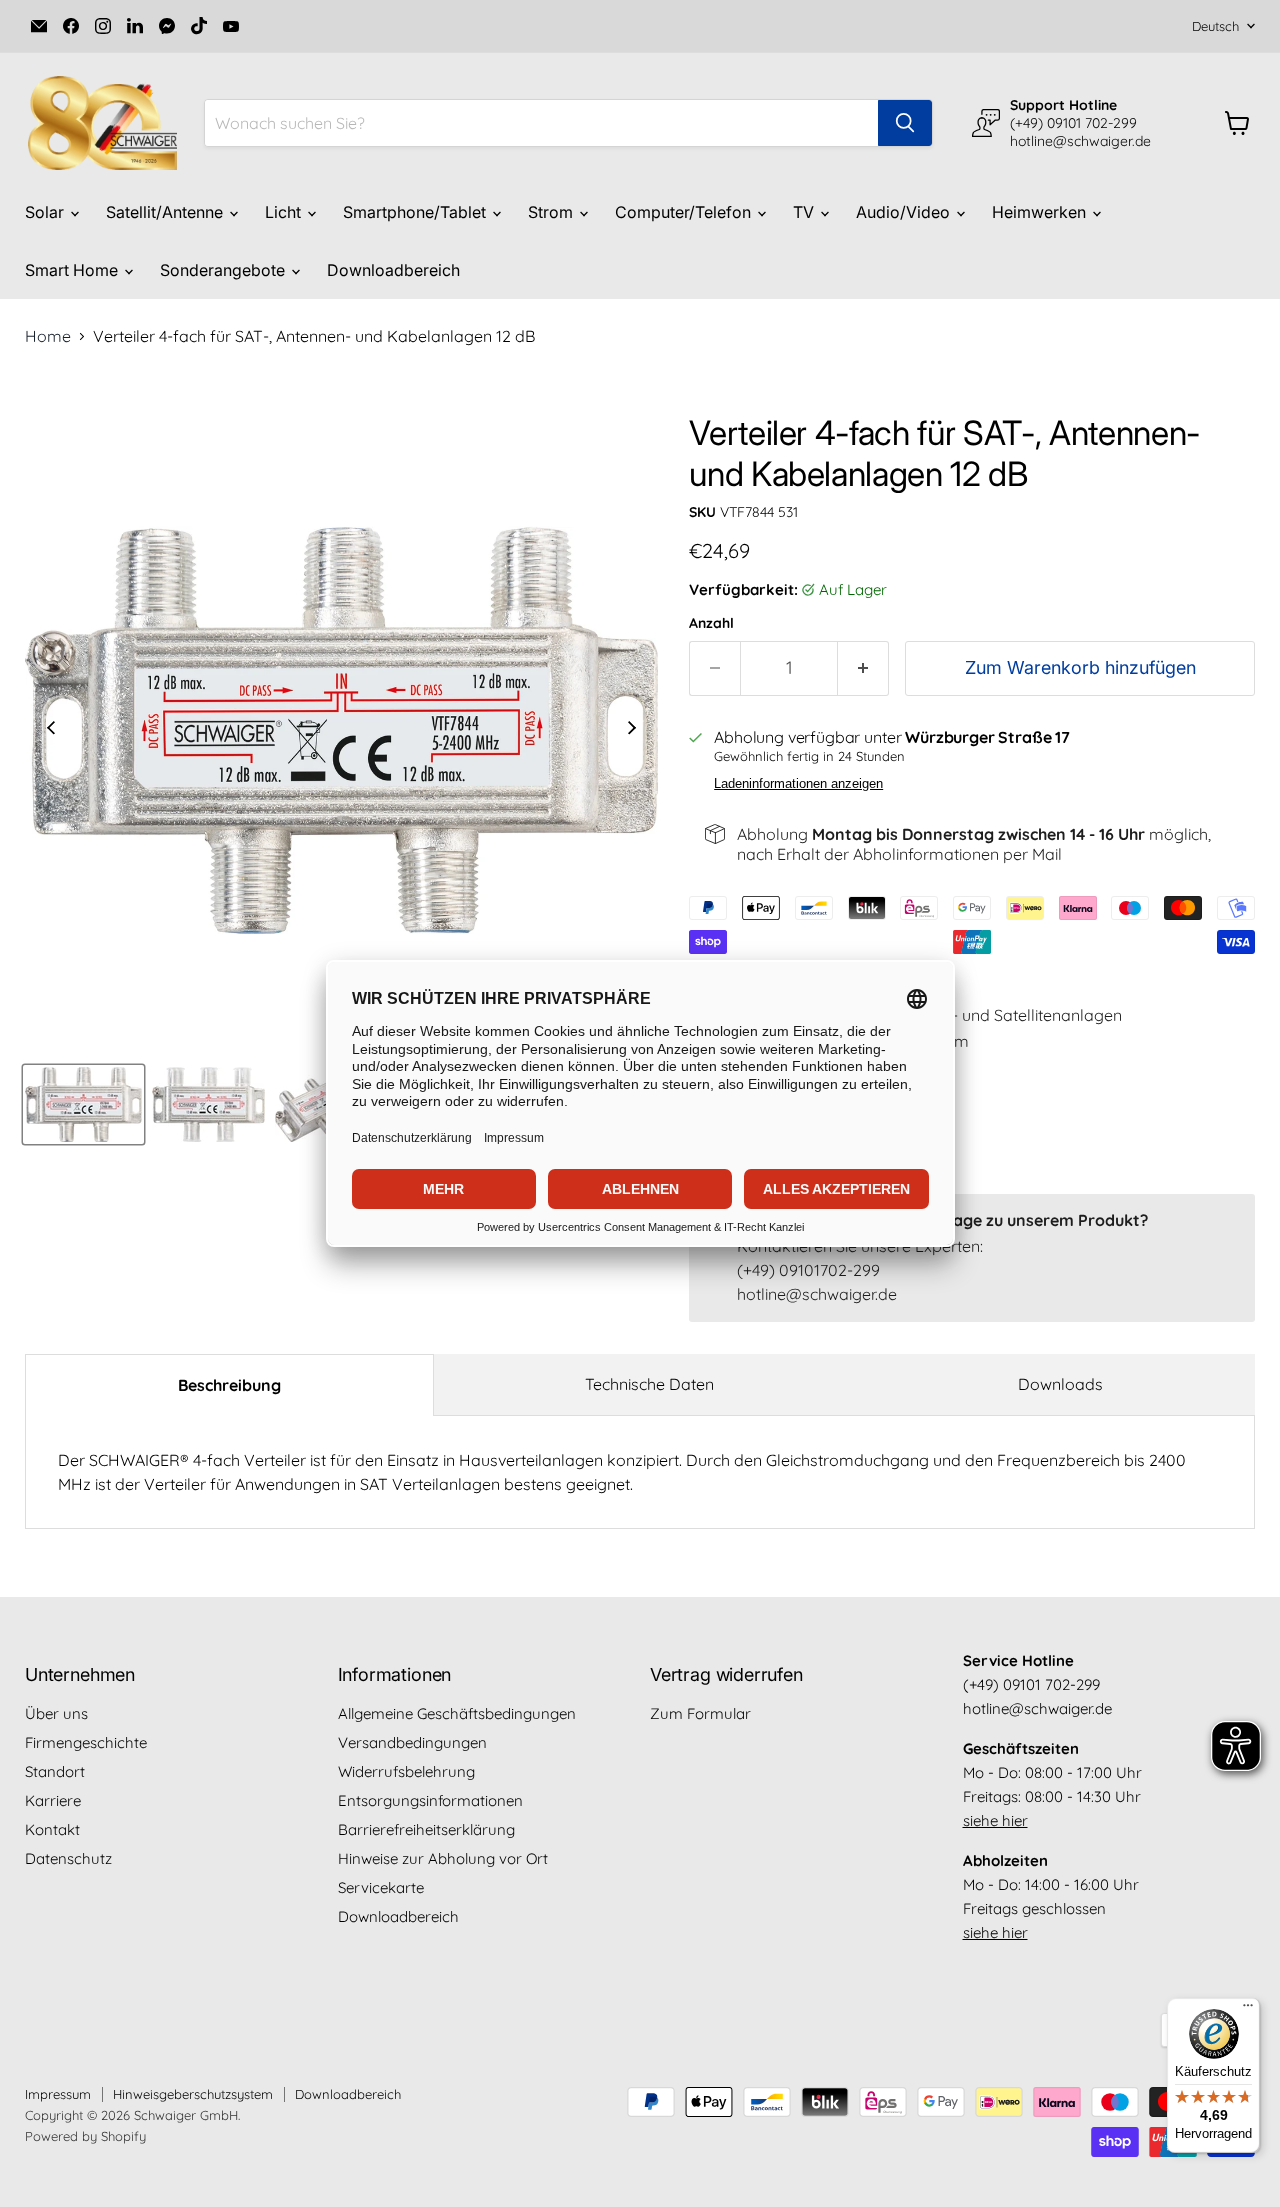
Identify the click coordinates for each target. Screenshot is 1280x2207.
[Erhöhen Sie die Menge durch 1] (863, 668)
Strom (552, 212)
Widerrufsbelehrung (406, 1771)
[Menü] (1248, 2010)
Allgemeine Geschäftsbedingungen (457, 1713)
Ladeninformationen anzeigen (798, 784)
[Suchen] (905, 123)
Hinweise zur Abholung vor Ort (443, 1858)
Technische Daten (649, 1384)
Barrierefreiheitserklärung (426, 1829)
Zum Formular (700, 1713)
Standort (55, 1771)
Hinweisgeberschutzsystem (193, 2094)
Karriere (53, 1800)
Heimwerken (1041, 212)
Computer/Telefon (685, 212)
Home (48, 336)
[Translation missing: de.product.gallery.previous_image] (51, 730)
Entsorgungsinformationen (430, 1800)
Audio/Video (905, 212)
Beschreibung (229, 1385)
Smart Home (73, 270)
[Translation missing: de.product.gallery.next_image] (632, 730)
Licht (285, 212)
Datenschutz (68, 1858)
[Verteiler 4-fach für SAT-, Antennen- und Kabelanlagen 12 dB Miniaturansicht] (83, 1104)
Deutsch (1215, 26)
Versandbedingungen (412, 1742)
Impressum (58, 2094)
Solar (46, 212)
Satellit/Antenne (166, 212)
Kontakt (52, 1829)
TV (805, 212)
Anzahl (711, 623)
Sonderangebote (224, 270)
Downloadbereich (393, 270)
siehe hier (995, 1820)
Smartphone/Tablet (416, 212)
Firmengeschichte (86, 1742)
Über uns (56, 1713)
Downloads (1060, 1384)
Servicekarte (381, 1887)
